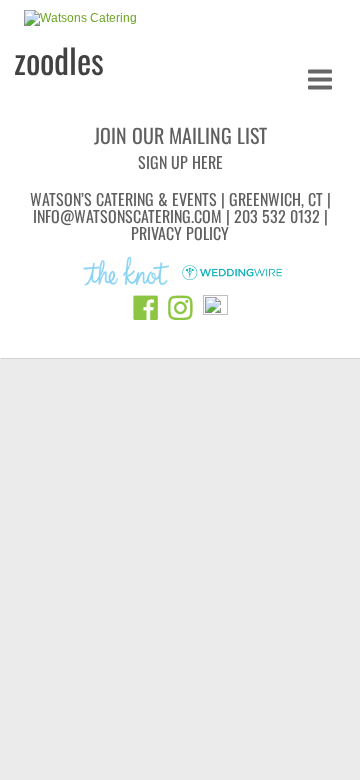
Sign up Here (180, 162)
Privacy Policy (180, 233)
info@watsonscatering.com (127, 216)
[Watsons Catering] (80, 18)
